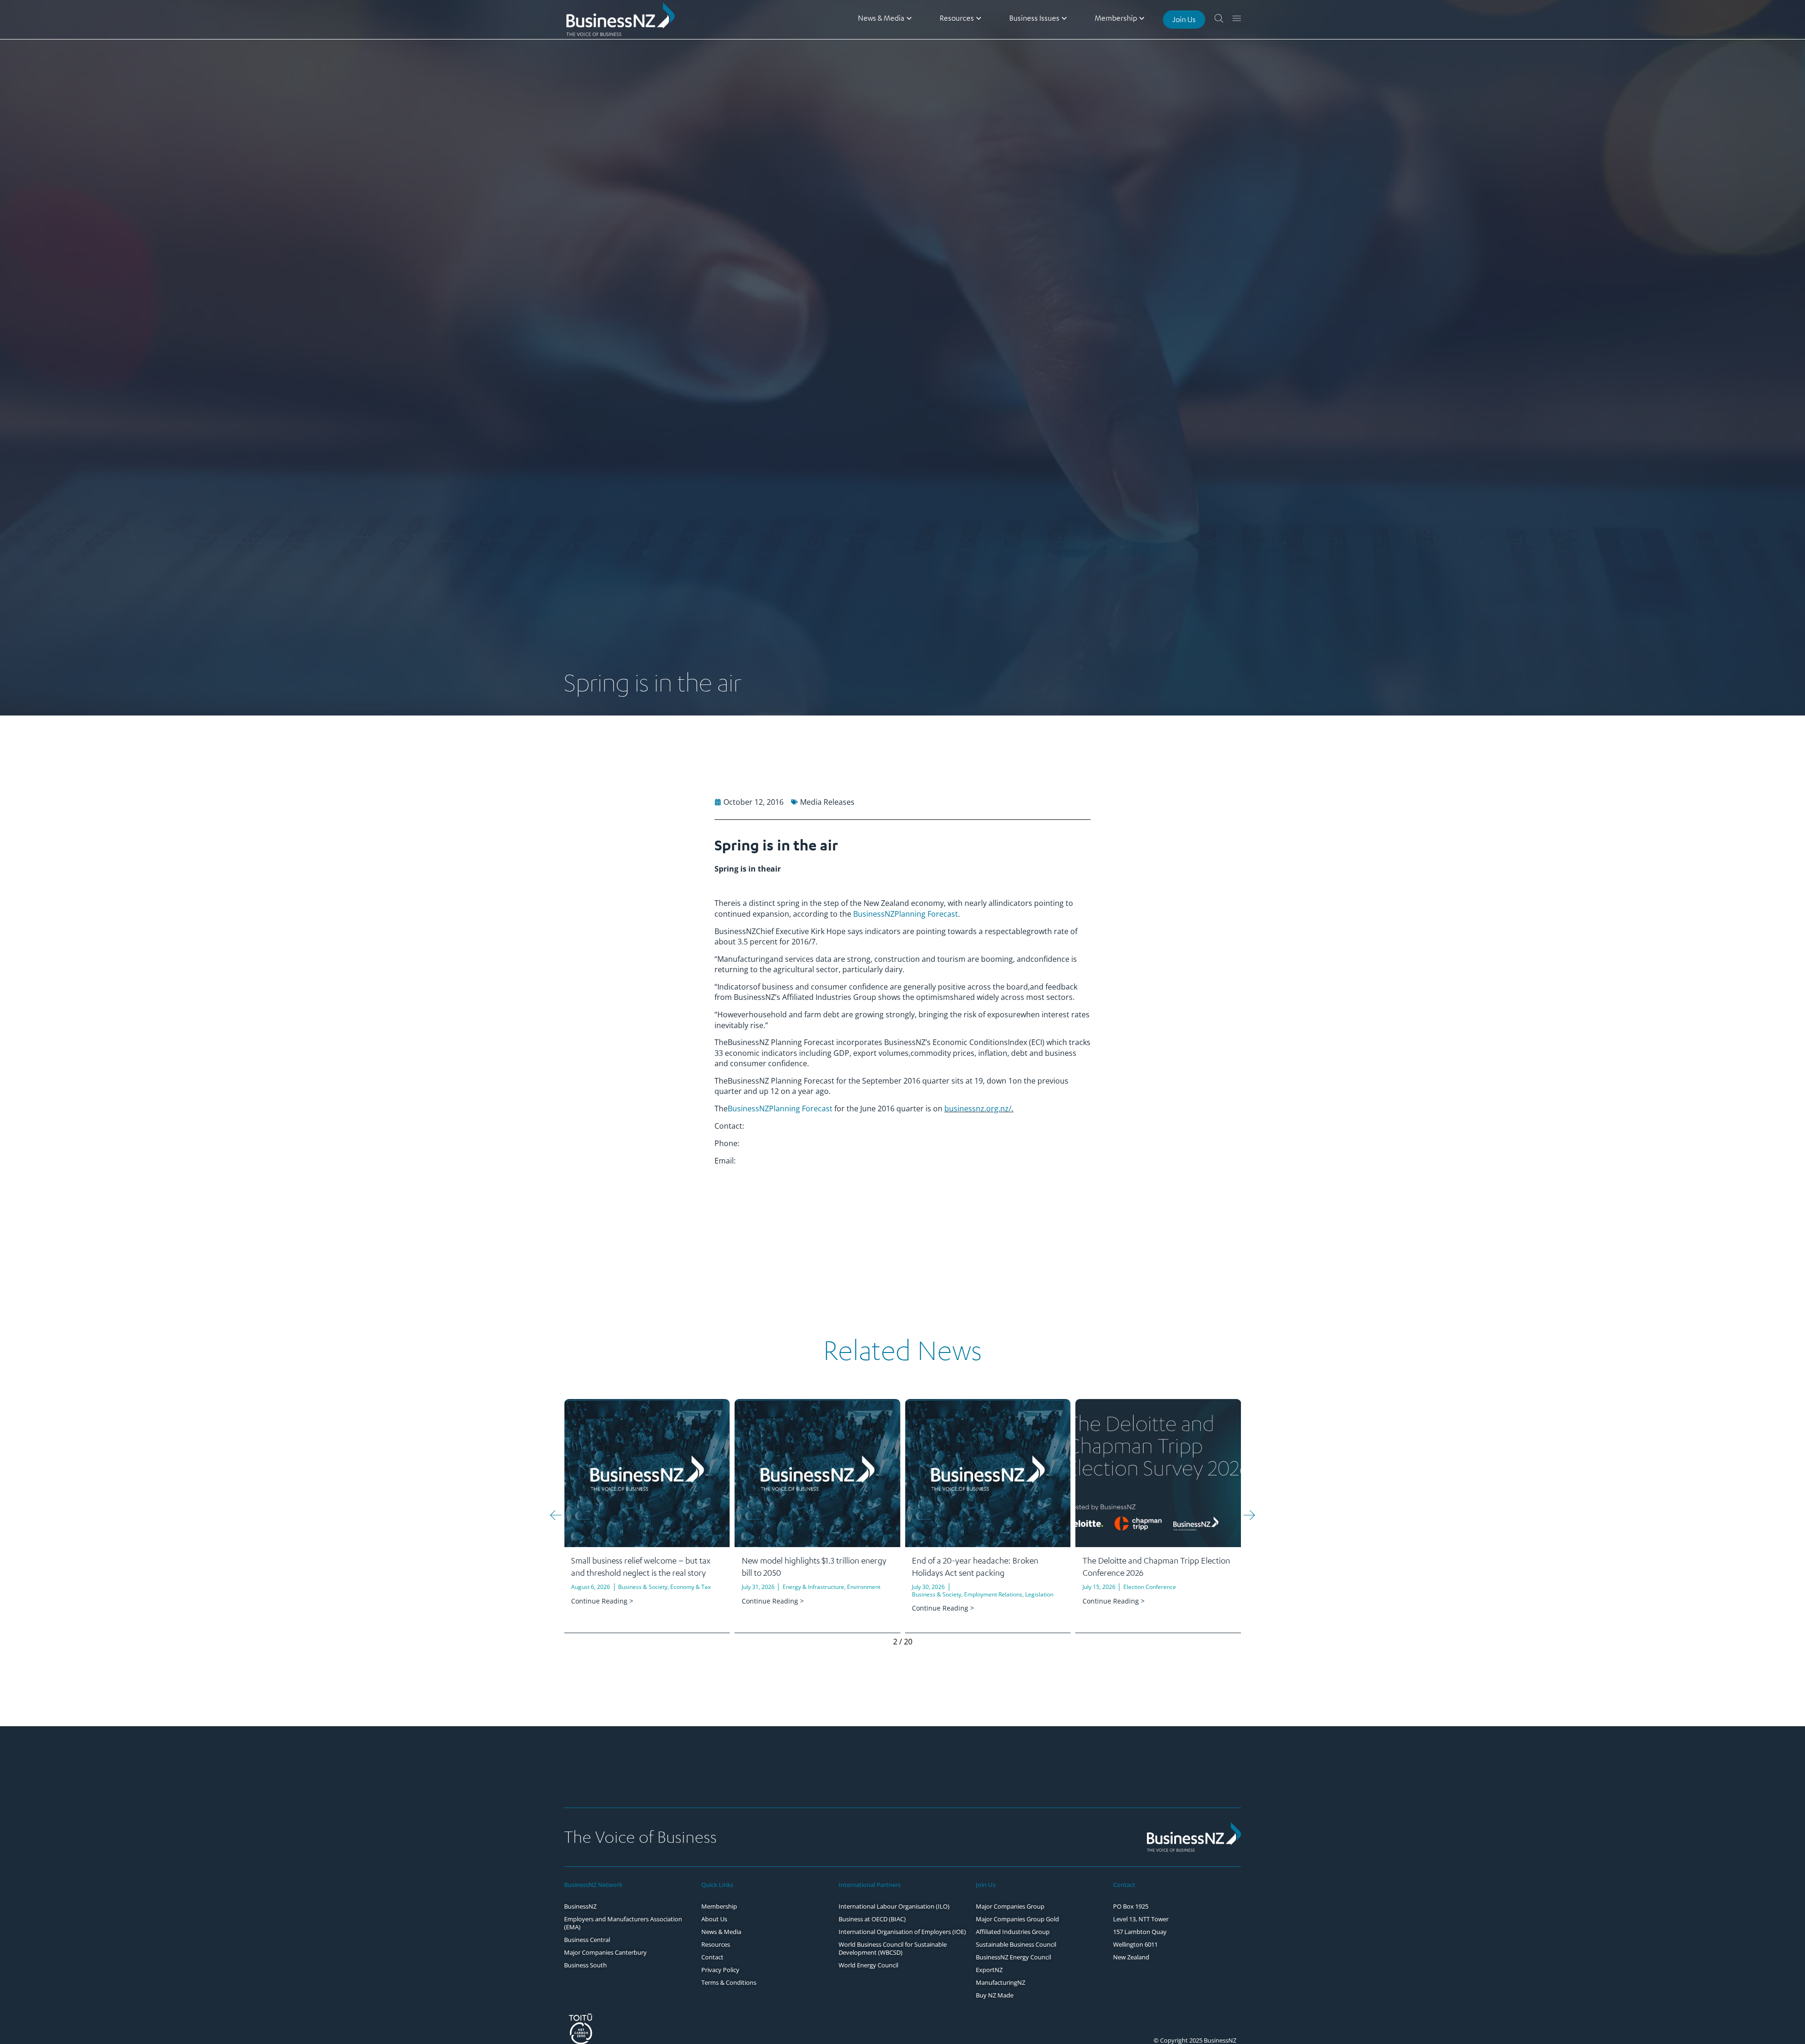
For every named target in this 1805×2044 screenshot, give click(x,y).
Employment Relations (823, 1594)
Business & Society (766, 1594)
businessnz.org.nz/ (978, 1108)
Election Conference (979, 1587)
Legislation (869, 1594)
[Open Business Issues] (1064, 18)
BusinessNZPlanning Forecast (906, 914)
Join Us (986, 1885)
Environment (693, 1587)
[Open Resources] (979, 18)
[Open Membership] (1142, 18)
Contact (1124, 1885)
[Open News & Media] (909, 18)
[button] (556, 1515)
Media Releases (827, 802)
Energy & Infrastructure (643, 1587)
